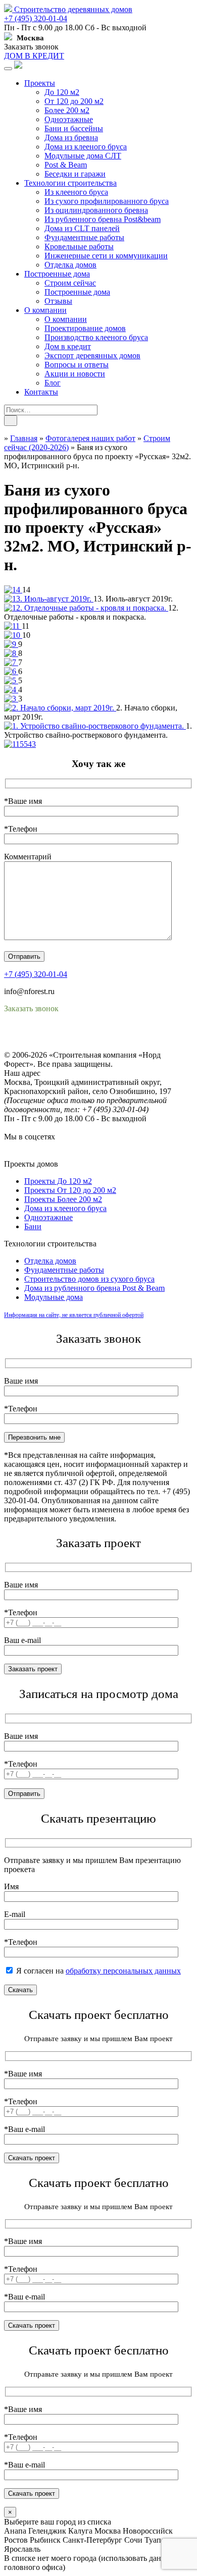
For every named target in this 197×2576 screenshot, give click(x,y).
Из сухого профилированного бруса (107, 201)
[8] (11, 653)
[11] (13, 626)
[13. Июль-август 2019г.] (49, 599)
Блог (53, 383)
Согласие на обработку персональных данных (84, 1046)
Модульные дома (54, 1297)
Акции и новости (75, 374)
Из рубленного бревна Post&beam (103, 219)
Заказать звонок (31, 47)
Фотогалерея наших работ (90, 438)
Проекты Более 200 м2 (63, 1199)
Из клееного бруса (76, 192)
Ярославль (22, 2549)
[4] (11, 690)
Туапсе (156, 2540)
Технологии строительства (70, 183)
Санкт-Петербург (92, 2540)
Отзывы (58, 301)
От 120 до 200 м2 (74, 101)
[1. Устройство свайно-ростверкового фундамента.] (95, 726)
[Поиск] (11, 421)
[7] (11, 662)
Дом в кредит (68, 346)
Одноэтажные (69, 119)
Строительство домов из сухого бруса (89, 1279)
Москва (108, 2531)
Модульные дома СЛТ (83, 156)
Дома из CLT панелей (82, 228)
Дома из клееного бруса (86, 147)
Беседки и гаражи (75, 174)
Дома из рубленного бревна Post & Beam (94, 1288)
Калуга (80, 2531)
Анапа (15, 2531)
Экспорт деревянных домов (92, 355)
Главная (24, 438)
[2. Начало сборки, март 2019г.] (60, 708)
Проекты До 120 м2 (58, 1181)
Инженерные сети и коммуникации (106, 256)
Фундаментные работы (84, 237)
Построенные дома (57, 274)
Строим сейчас (70, 283)
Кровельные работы (79, 246)
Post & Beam (66, 165)
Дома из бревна (71, 138)
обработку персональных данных (123, 1971)
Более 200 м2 (67, 110)
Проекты (40, 83)
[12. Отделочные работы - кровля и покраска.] (86, 608)
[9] (11, 644)
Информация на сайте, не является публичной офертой (74, 1315)
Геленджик (47, 2531)
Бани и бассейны (74, 128)
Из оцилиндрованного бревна (96, 210)
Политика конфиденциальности (59, 1037)
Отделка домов (70, 265)
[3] (11, 699)
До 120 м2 (62, 92)
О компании (45, 310)
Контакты (41, 392)
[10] (13, 635)
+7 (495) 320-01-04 (36, 18)
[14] (13, 590)
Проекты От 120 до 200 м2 (70, 1190)
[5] (11, 680)
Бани (33, 1226)
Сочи (133, 2540)
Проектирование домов (85, 328)
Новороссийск (148, 2531)
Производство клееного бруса (96, 337)
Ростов (16, 2540)
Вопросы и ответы (77, 365)
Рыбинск (45, 2540)
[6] (11, 671)
